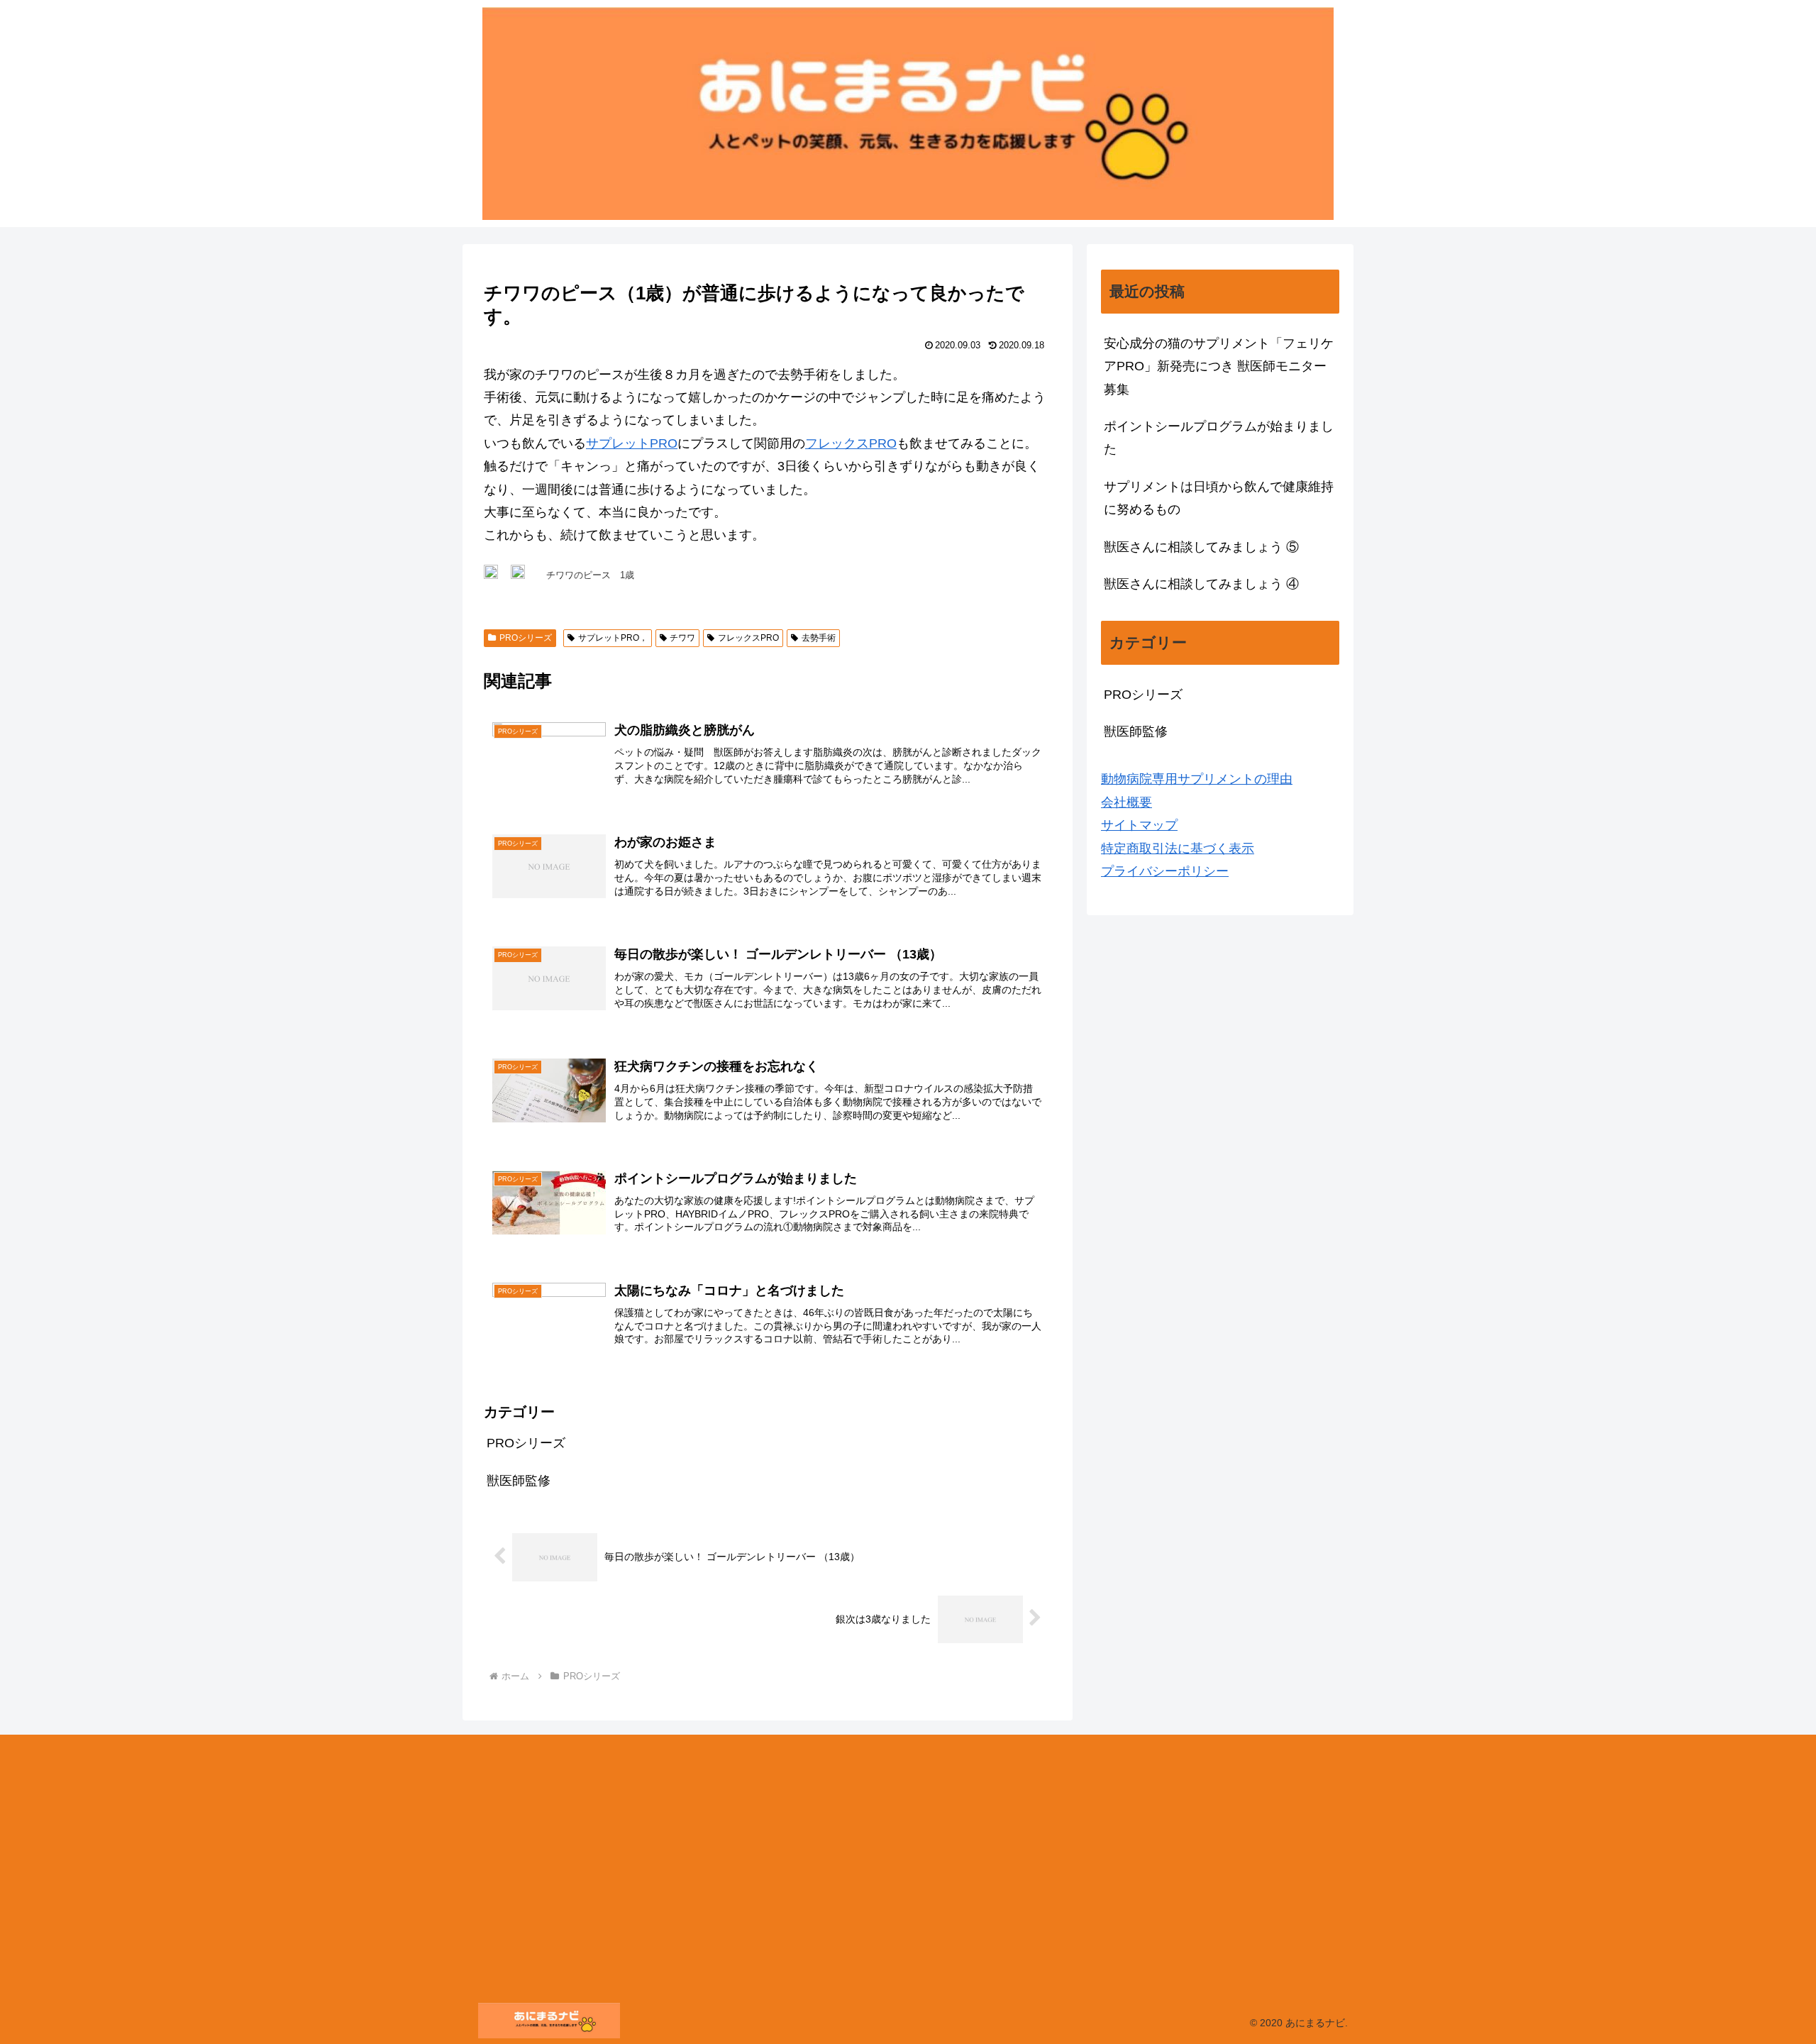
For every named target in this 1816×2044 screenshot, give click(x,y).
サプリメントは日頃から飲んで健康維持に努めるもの (1219, 498)
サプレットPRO (632, 443)
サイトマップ (1139, 825)
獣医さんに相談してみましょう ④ (1201, 584)
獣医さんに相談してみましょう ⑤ (1201, 547)
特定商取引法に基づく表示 (1178, 849)
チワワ (682, 638)
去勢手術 (819, 638)
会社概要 (1126, 802)
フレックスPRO (851, 443)
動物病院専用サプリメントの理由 (1197, 779)
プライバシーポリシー (1165, 871)
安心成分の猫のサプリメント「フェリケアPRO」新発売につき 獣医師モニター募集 (1219, 366)
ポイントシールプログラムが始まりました (1219, 438)
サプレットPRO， (613, 638)
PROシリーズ (526, 638)
